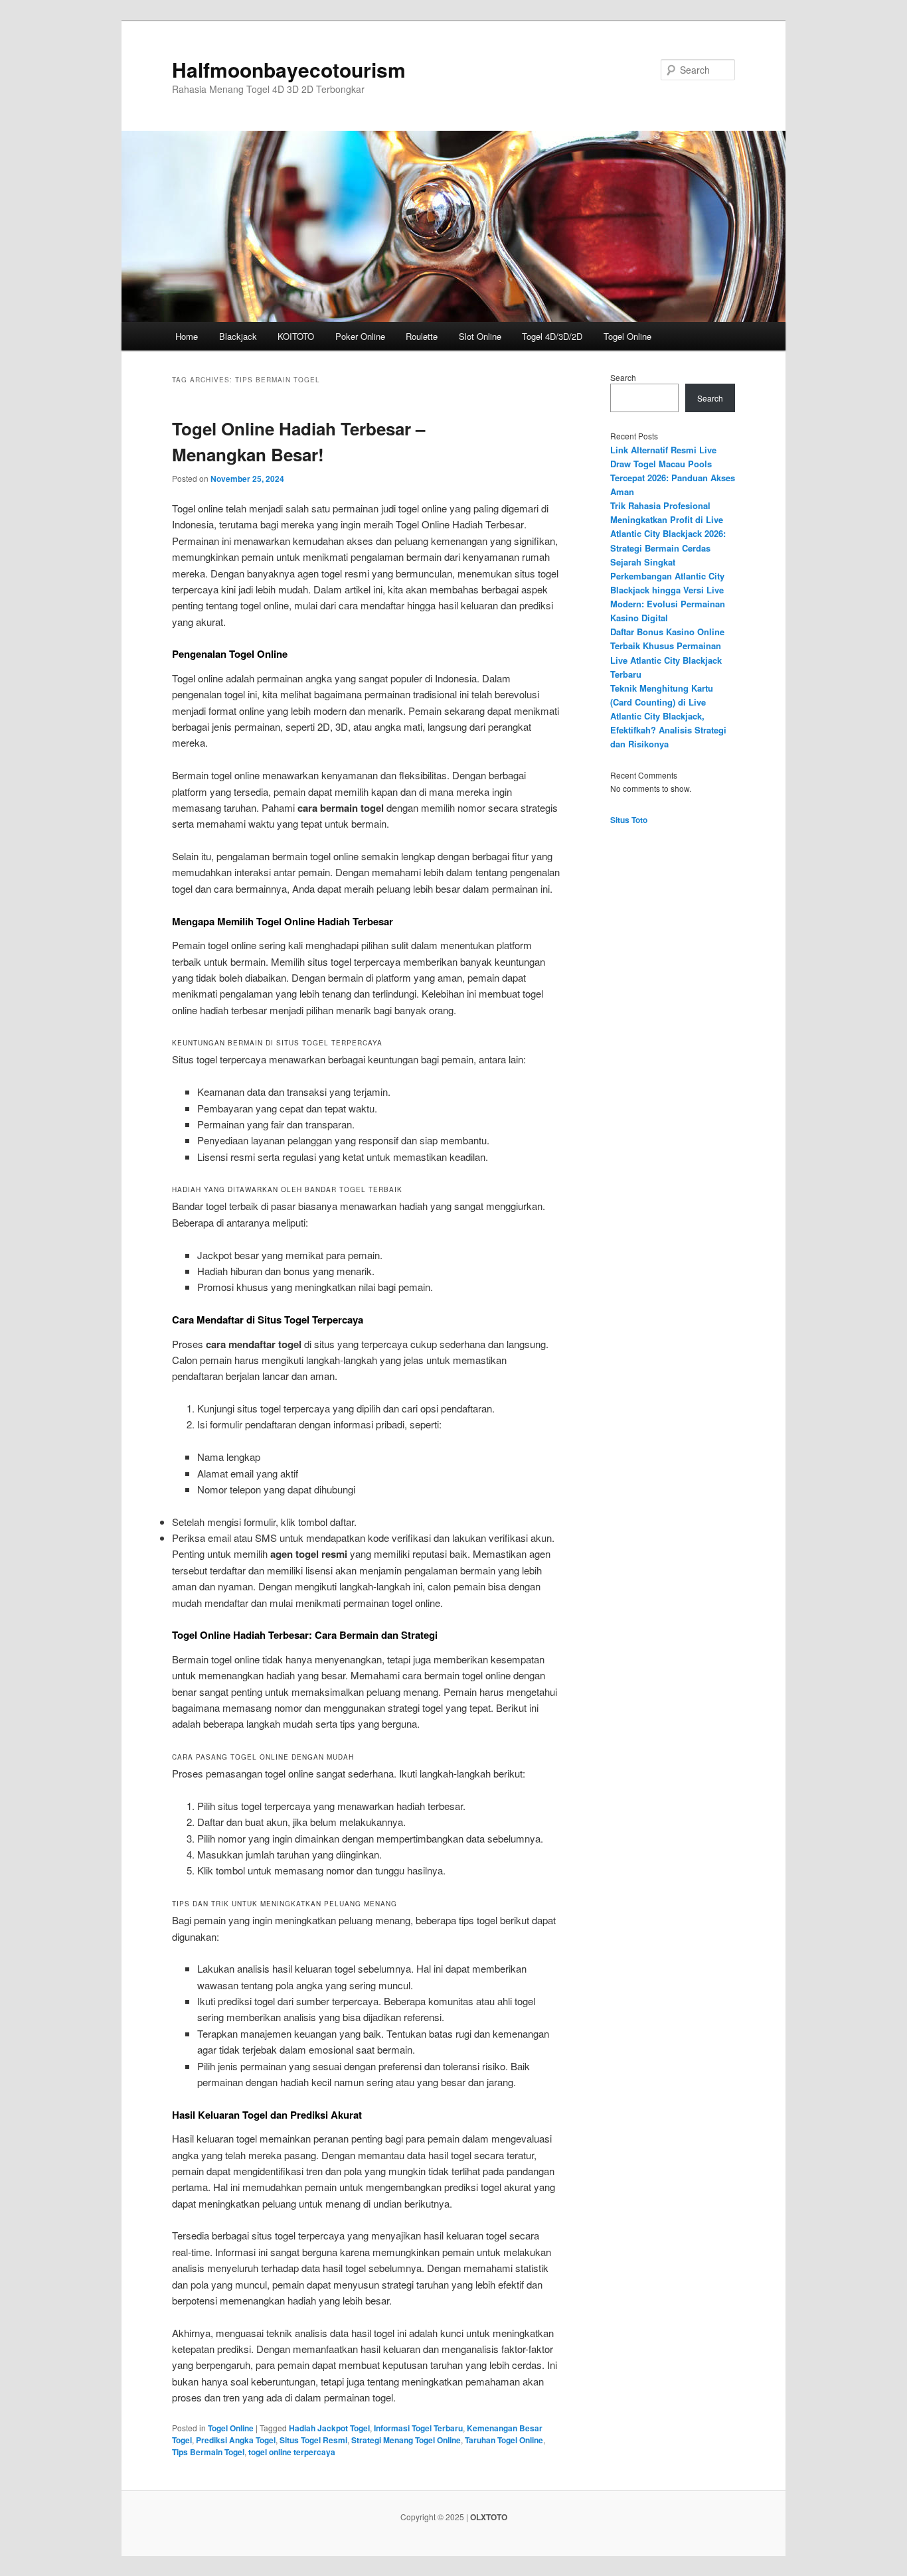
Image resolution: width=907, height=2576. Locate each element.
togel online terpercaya (292, 2452)
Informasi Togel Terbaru (418, 2428)
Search (623, 377)
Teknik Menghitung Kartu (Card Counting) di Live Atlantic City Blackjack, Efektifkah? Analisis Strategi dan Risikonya (668, 716)
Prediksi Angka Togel (236, 2440)
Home (187, 336)
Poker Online (360, 336)
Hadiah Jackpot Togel (329, 2428)
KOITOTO (296, 336)
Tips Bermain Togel (208, 2452)
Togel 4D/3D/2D (552, 336)
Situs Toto (629, 820)
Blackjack (238, 336)
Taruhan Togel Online (504, 2440)
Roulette (422, 336)
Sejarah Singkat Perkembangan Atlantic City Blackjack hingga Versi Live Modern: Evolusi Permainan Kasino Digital (668, 590)
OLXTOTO (489, 2517)
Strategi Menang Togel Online (406, 2440)
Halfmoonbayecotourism (289, 69)
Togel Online (627, 336)
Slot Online (480, 336)
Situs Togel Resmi (313, 2440)
